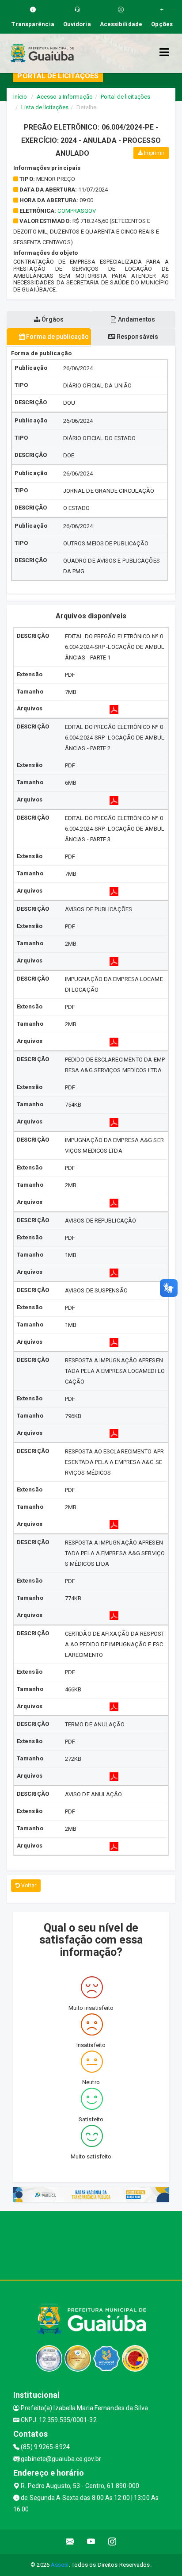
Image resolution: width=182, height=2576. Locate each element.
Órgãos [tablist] (52, 319)
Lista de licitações (45, 107)
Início (20, 97)
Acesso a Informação (65, 97)
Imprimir (154, 153)
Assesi (60, 2565)
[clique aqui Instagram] (112, 2542)
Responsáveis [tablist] (137, 337)
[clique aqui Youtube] (91, 2542)
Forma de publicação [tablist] (57, 337)
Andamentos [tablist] (136, 319)
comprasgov (77, 211)
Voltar (28, 1886)
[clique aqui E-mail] (70, 2542)
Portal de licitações (125, 97)
